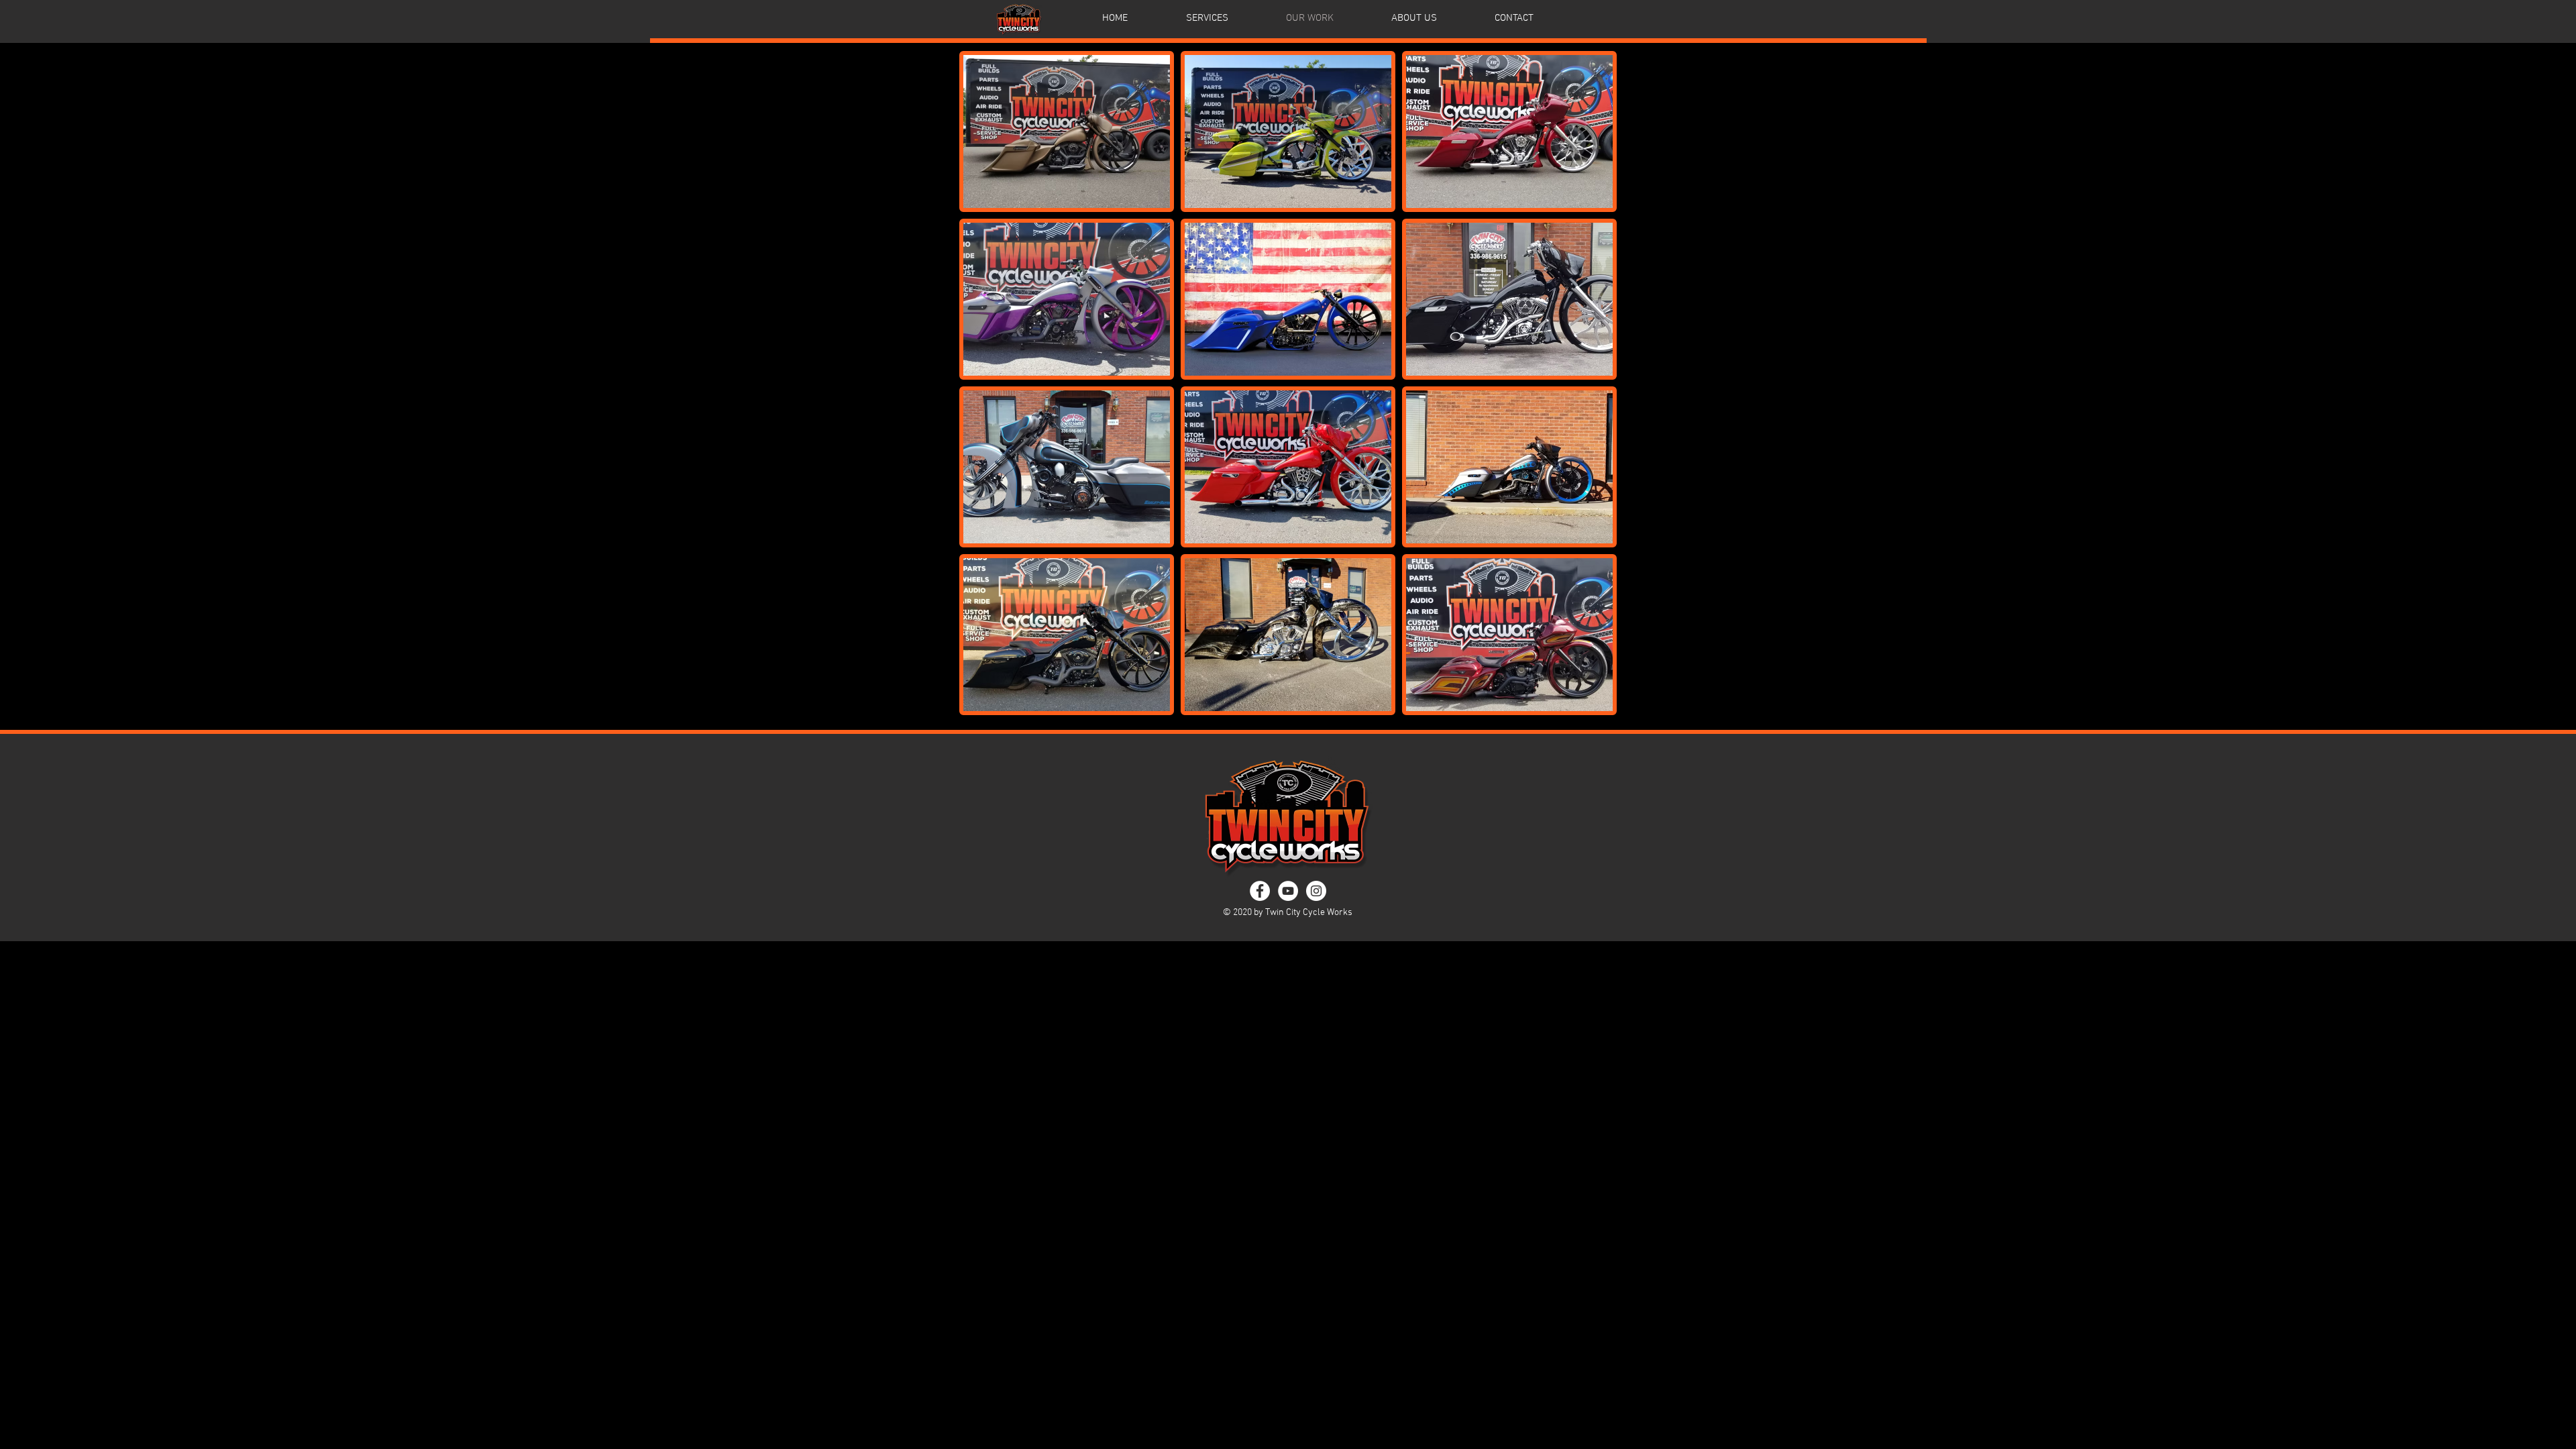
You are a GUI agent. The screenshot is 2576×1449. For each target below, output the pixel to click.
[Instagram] (1316, 891)
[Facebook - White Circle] (1260, 891)
